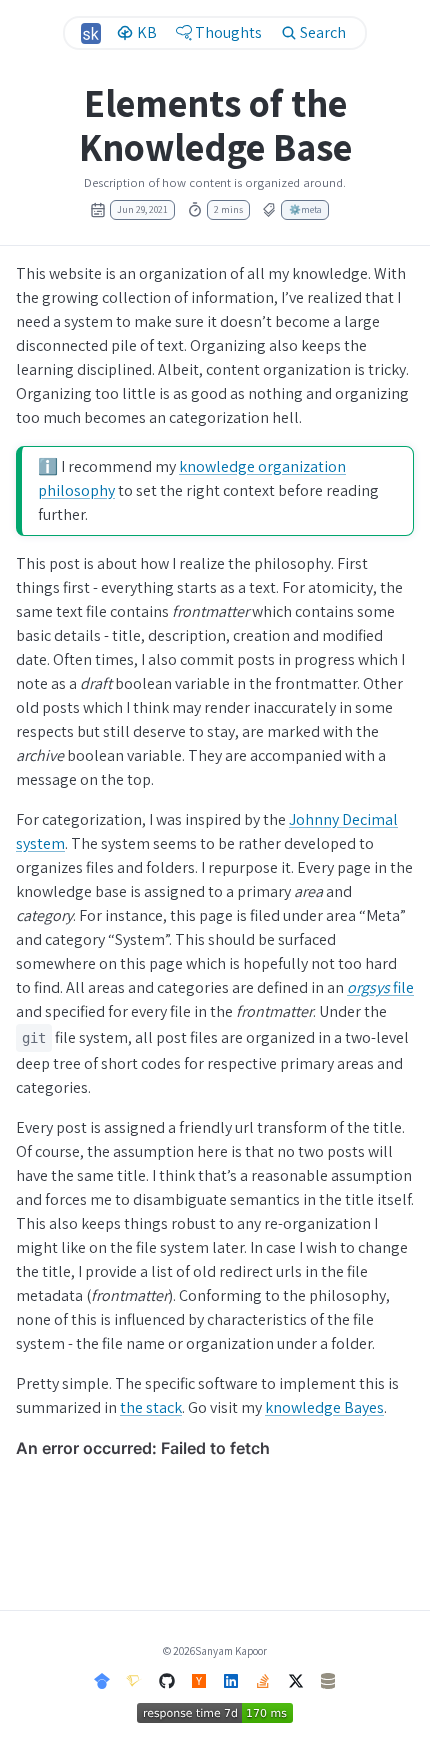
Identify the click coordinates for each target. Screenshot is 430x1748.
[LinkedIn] (231, 1680)
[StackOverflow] (263, 1680)
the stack (151, 1407)
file (380, 987)
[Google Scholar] (102, 1680)
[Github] (167, 1680)
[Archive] (328, 1680)
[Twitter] (296, 1680)
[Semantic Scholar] (134, 1680)
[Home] (91, 33)
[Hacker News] (199, 1680)
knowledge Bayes (324, 1407)
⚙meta (305, 209)
